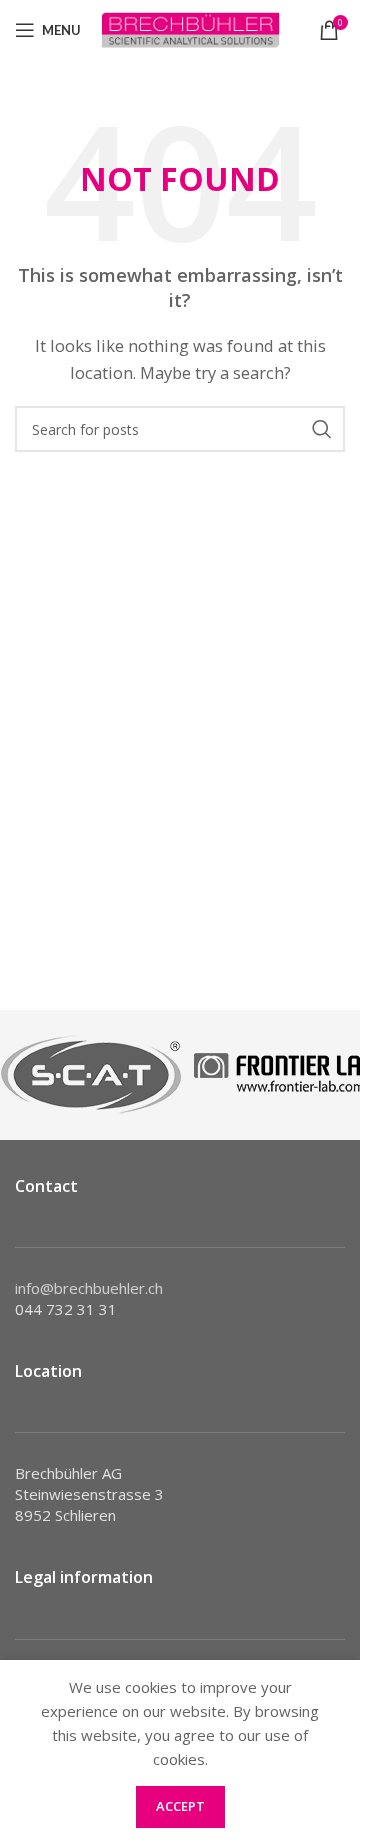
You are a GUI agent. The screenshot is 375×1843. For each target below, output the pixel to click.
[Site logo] (190, 28)
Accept (180, 1806)
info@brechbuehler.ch (89, 1288)
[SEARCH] (322, 429)
